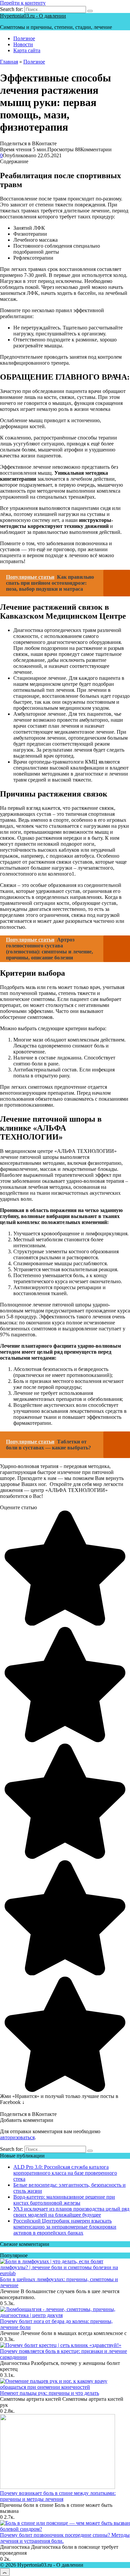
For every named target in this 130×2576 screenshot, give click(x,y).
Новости (23, 44)
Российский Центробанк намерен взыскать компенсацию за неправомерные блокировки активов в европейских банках (65, 2227)
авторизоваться (17, 2137)
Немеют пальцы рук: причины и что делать (49, 2393)
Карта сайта (27, 50)
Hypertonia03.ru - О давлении (33, 16)
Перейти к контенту (23, 3)
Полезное (24, 38)
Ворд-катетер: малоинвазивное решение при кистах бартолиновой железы (64, 2200)
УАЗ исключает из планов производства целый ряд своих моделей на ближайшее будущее (71, 2212)
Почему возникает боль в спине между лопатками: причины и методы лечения (58, 2496)
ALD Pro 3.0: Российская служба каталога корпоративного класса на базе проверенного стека (65, 2173)
